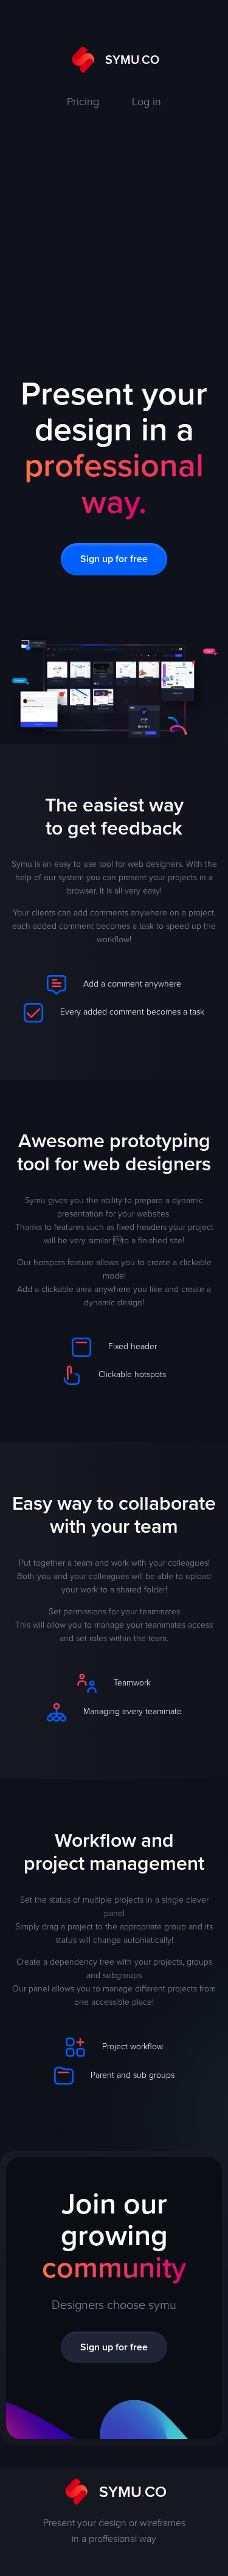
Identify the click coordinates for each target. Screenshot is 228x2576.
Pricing (83, 101)
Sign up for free (114, 559)
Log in (147, 101)
